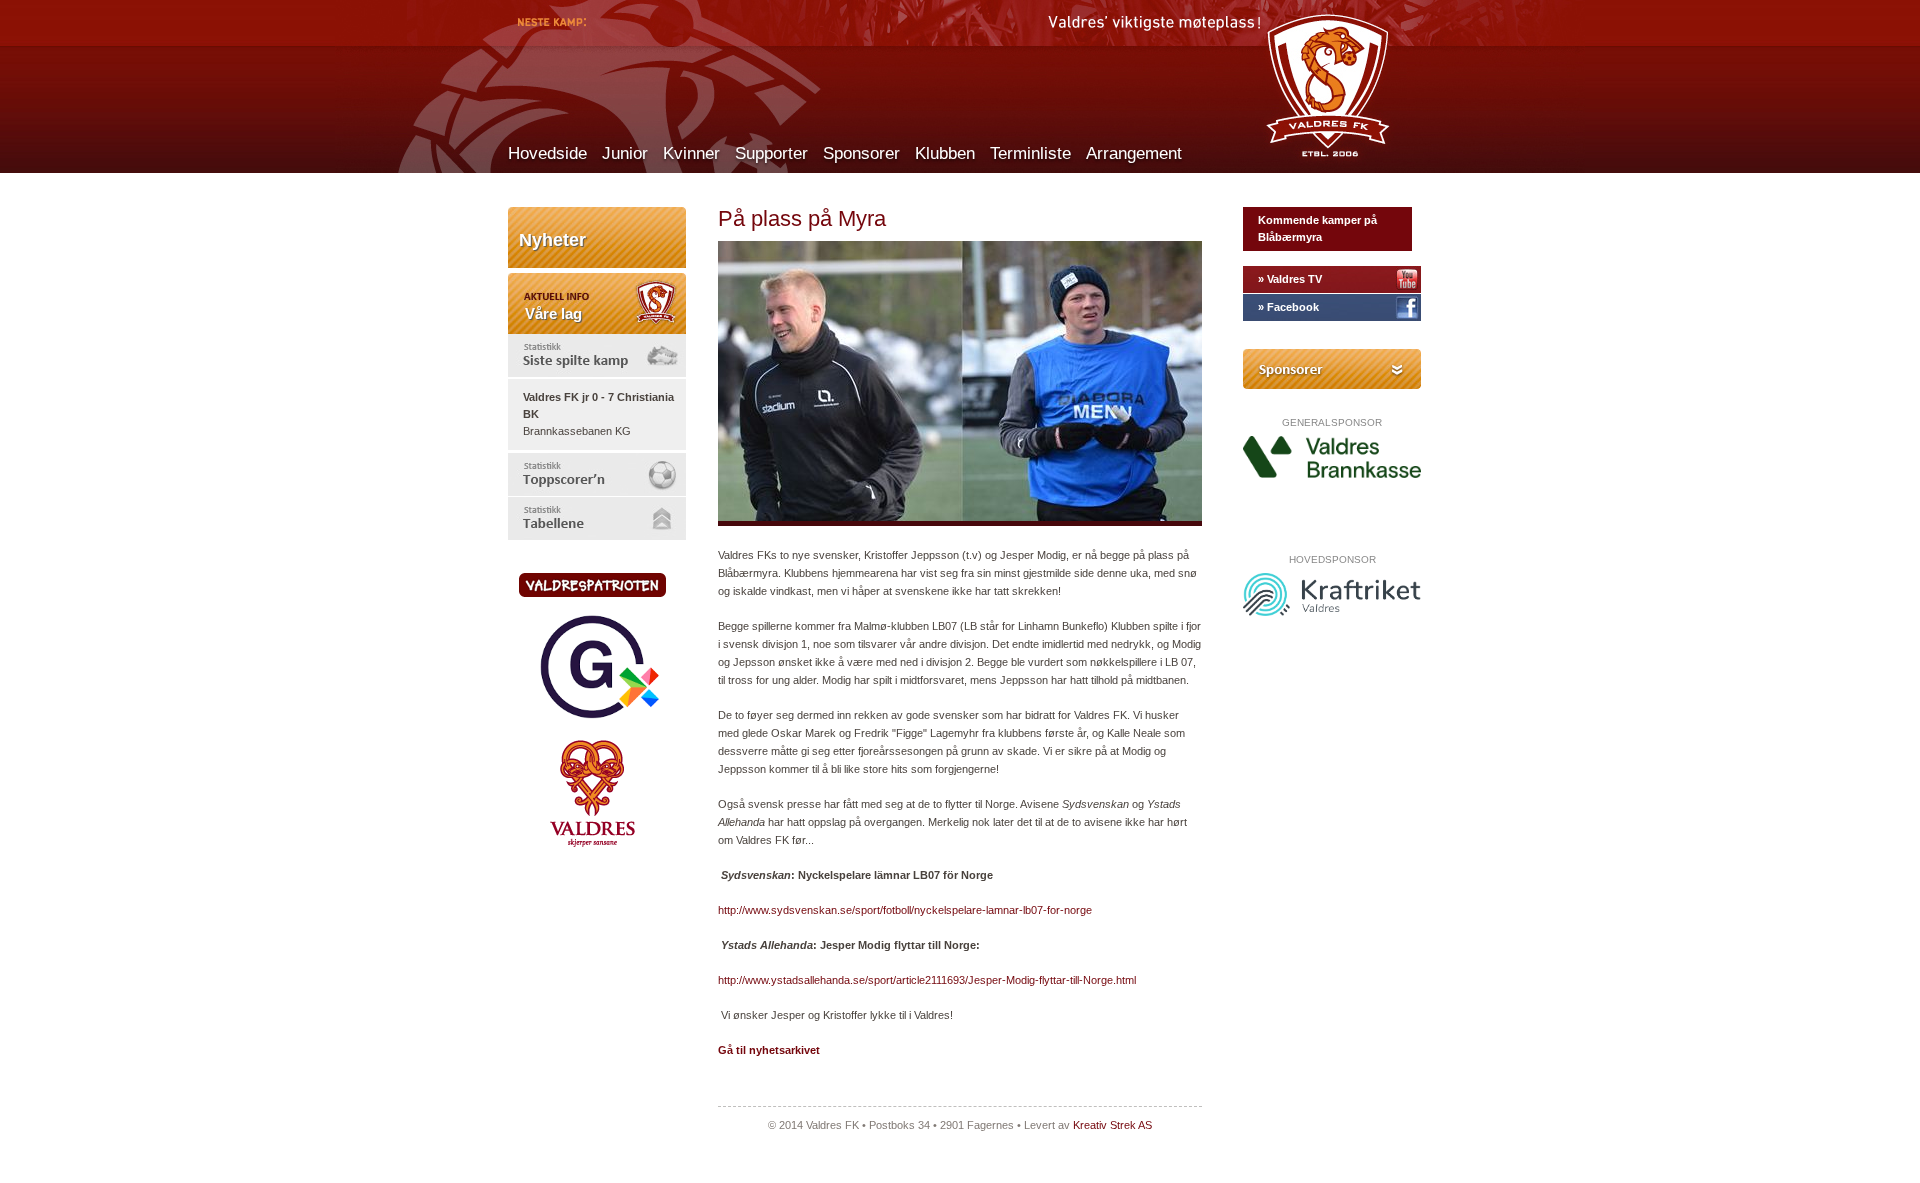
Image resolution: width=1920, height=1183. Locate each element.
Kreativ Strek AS (1112, 1125)
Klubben (945, 153)
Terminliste (1030, 153)
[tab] (597, 355)
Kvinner (691, 153)
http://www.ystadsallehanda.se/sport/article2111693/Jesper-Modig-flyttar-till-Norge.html (927, 980)
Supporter (771, 153)
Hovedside (547, 153)
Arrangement (1134, 153)
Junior (625, 153)
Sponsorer (861, 153)
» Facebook (1288, 307)
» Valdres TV (1290, 279)
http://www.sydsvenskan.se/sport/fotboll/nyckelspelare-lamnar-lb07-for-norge (905, 910)
